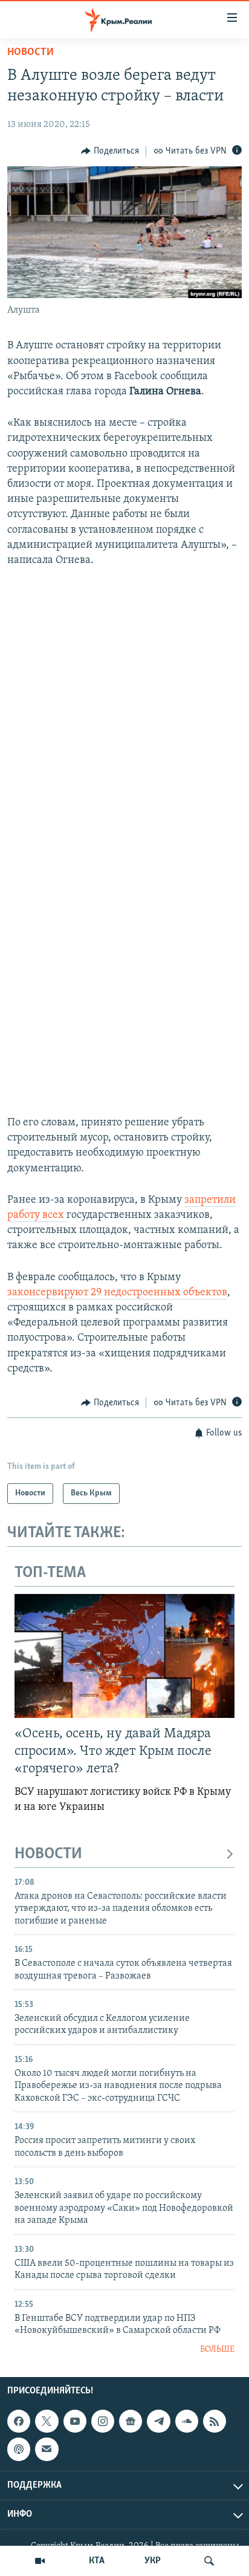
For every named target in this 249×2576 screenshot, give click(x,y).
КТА (97, 2561)
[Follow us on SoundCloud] (187, 2421)
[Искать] (209, 2561)
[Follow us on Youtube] (75, 2421)
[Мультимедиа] (40, 2561)
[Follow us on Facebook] (19, 2421)
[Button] (110, 151)
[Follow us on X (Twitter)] (47, 2421)
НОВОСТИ (48, 1854)
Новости (31, 53)
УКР (153, 2561)
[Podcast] (19, 2449)
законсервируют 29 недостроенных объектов (117, 1293)
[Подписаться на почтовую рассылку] (47, 2449)
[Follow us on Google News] (131, 2421)
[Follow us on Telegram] (158, 2421)
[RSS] (215, 2421)
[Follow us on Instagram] (103, 2421)
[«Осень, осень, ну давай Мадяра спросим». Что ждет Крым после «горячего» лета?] (124, 1656)
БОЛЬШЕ (217, 2350)
